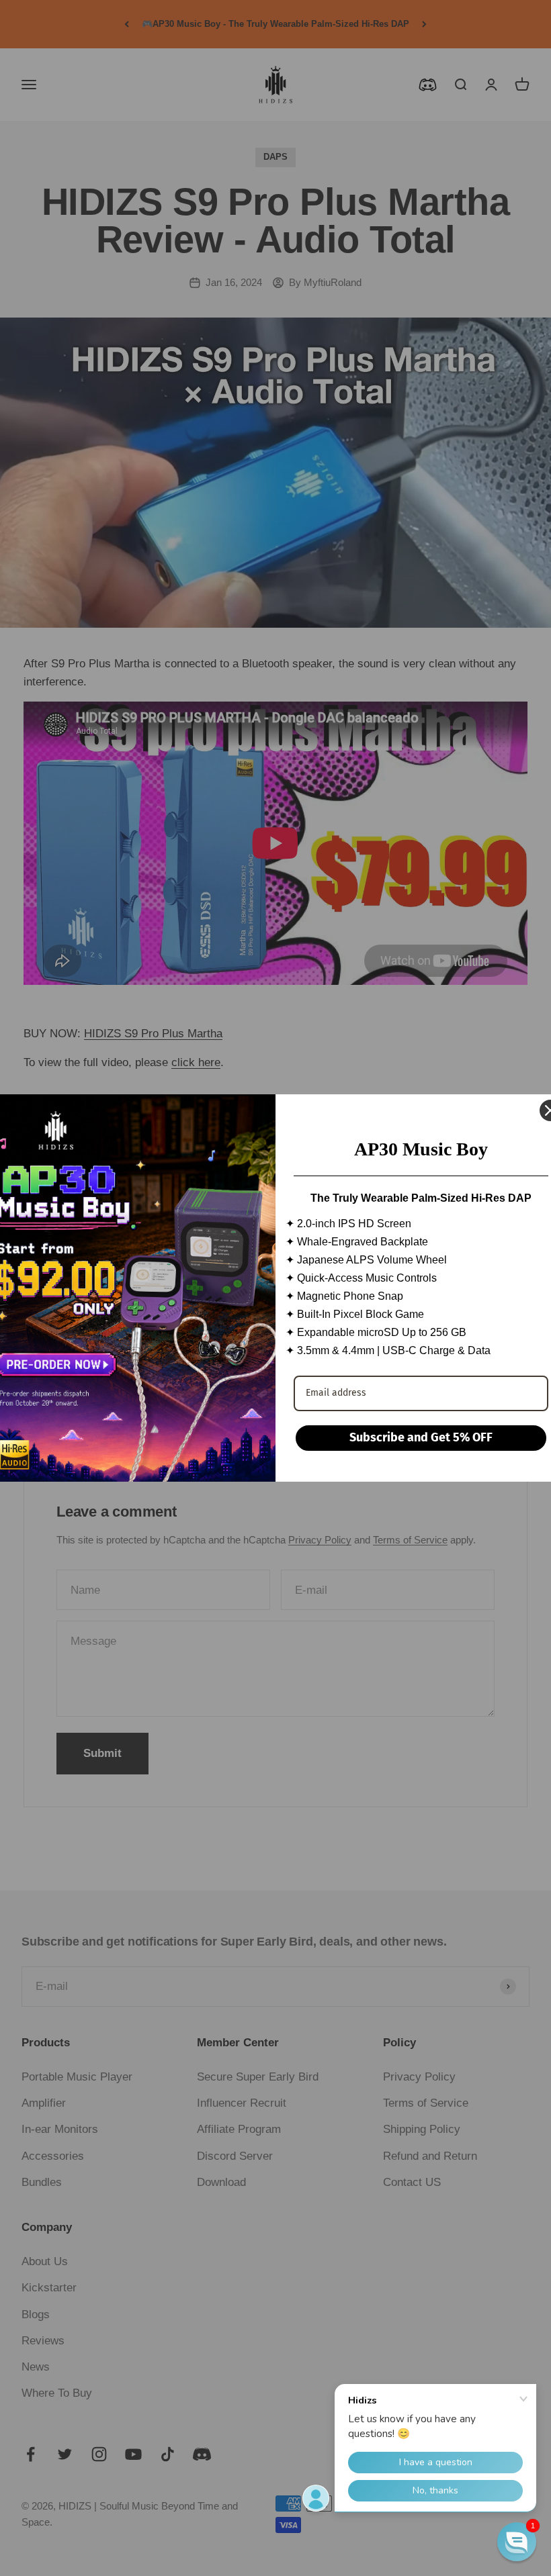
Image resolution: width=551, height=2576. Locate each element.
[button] (517, 2542)
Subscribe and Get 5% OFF (421, 1437)
